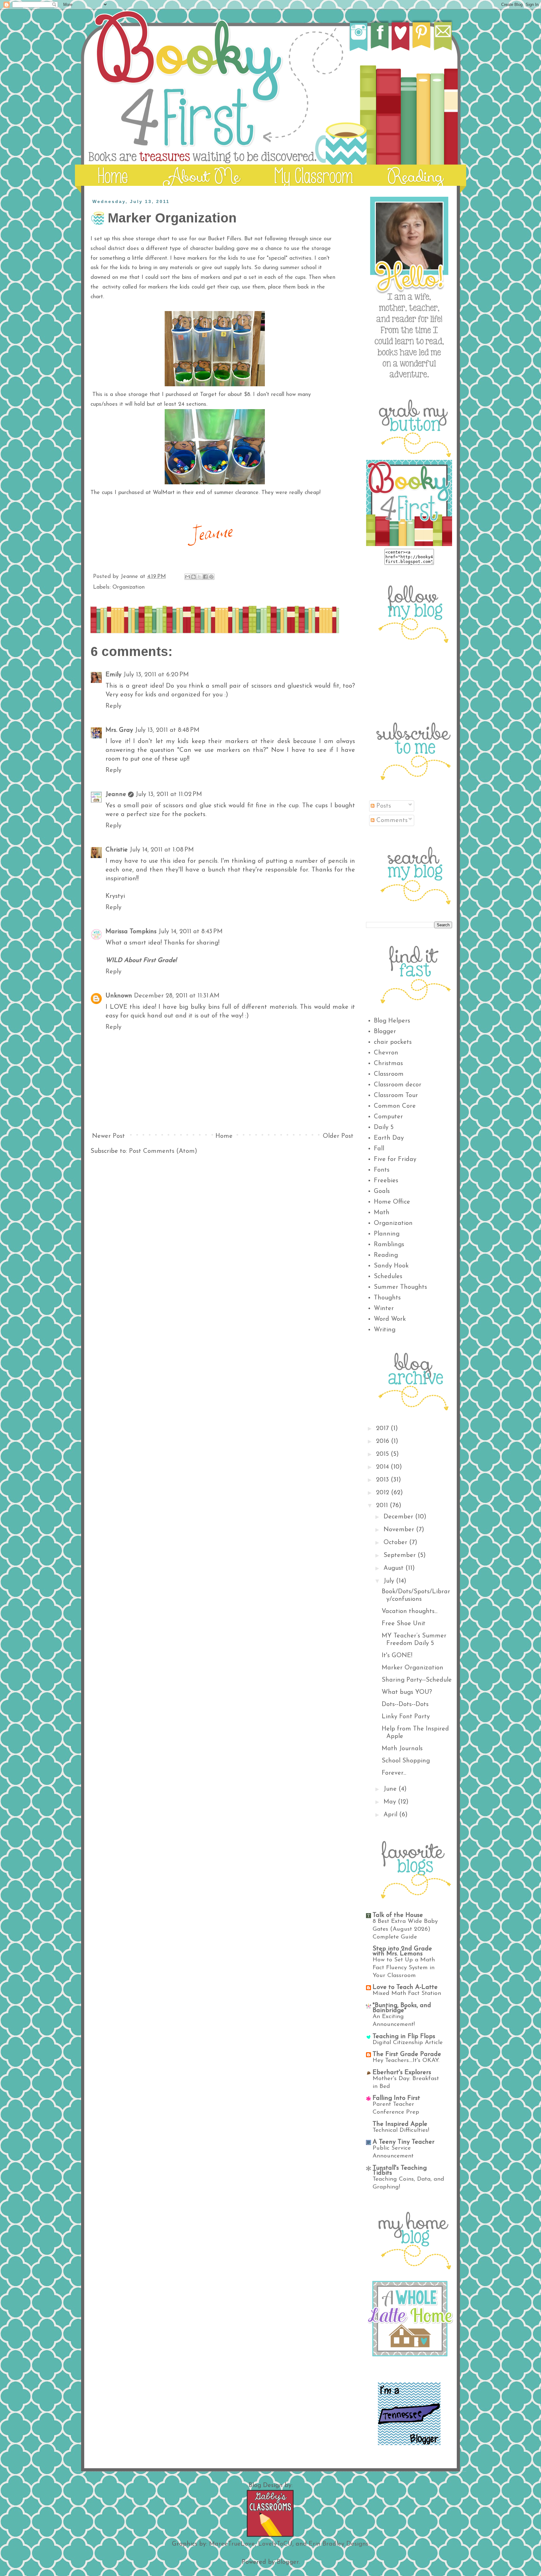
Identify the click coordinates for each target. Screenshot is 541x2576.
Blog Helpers (392, 1021)
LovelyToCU (275, 2544)
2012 (384, 1493)
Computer (388, 1117)
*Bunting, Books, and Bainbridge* (402, 2008)
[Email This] (188, 577)
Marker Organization (412, 1668)
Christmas (388, 1064)
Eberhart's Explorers (402, 2073)
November (400, 1530)
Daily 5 (384, 1127)
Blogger (385, 1032)
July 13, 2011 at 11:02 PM (169, 794)
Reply (113, 706)
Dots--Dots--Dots (405, 1704)
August (394, 1568)
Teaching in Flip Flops (404, 2037)
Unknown (119, 996)
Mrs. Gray (119, 730)
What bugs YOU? (407, 1692)
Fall (379, 1149)
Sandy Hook (391, 1266)
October (396, 1543)
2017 (383, 1429)
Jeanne (116, 794)
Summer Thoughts (400, 1287)
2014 (383, 1467)
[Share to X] (199, 577)
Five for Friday (395, 1159)
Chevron (386, 1053)
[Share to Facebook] (205, 577)
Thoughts (387, 1298)
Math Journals (402, 1749)
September (401, 1555)
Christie (117, 850)
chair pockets (393, 1042)
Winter (384, 1309)
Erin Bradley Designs (339, 2544)
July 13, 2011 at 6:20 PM (156, 675)
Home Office (392, 1202)
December (399, 1517)
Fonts (382, 1170)
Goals (382, 1191)
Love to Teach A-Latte (405, 1987)
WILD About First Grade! (141, 960)
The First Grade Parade (407, 2054)
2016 (384, 1441)
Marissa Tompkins (131, 932)
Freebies (386, 1181)
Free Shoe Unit (404, 1624)
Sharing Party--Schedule (417, 1680)
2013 (383, 1480)
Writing (385, 1330)
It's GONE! (397, 1656)
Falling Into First (396, 2098)
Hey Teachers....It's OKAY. (406, 2061)
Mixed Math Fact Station (407, 1993)
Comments (391, 820)
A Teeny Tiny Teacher (404, 2142)
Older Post (338, 1136)
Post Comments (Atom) (163, 1151)
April (391, 1815)
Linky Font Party (406, 1717)
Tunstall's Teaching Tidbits (400, 2171)
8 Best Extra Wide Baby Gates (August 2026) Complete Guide (405, 1929)
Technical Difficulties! (401, 2130)
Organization (129, 587)
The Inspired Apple (400, 2124)
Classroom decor (398, 1085)
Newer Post (108, 1136)
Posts (383, 806)
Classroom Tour (396, 1095)
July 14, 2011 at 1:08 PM (162, 850)
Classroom (389, 1074)
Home (224, 1136)
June (391, 1789)
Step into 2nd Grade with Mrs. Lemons (402, 1951)
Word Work (390, 1319)
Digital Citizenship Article (408, 2043)
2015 (383, 1454)
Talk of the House (398, 1915)
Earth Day (389, 1138)
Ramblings (389, 1245)
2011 (383, 1506)
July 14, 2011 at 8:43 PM (191, 932)
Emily (113, 675)
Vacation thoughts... (410, 1611)
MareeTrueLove (232, 2544)
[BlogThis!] (193, 577)
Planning (387, 1234)
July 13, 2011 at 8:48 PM (167, 730)
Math (382, 1213)
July (390, 1581)
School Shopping (406, 1761)
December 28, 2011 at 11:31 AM (177, 996)
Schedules (388, 1277)
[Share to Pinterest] (211, 577)
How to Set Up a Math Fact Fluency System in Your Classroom (404, 1968)
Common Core (395, 1106)
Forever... (394, 1773)
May (391, 1802)
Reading (386, 1255)
